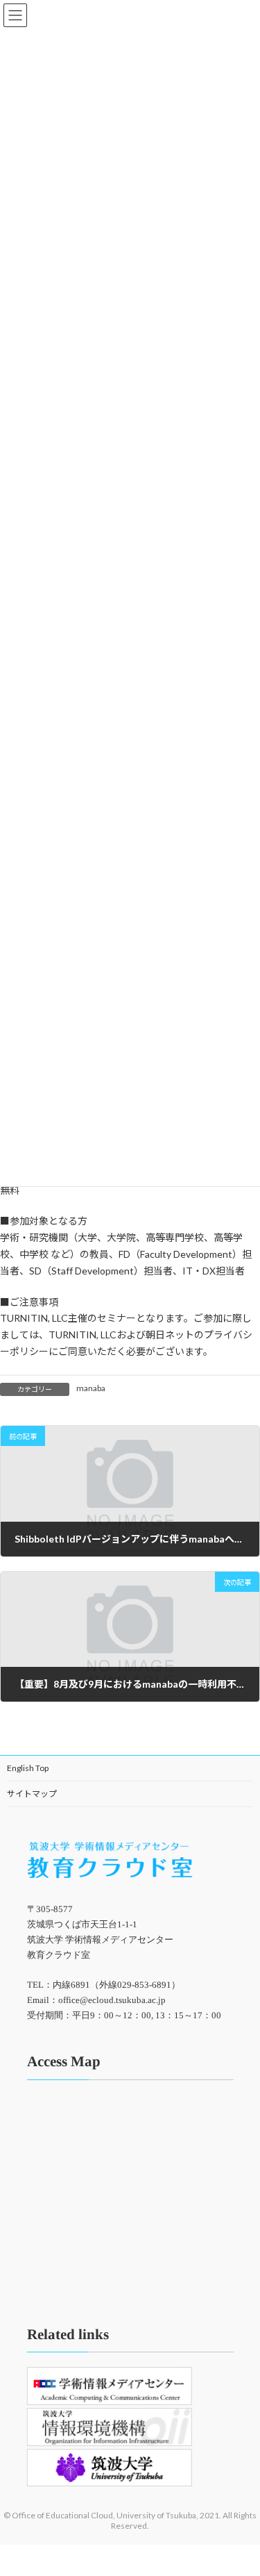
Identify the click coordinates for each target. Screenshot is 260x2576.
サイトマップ (32, 1794)
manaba (91, 1388)
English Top (28, 1768)
